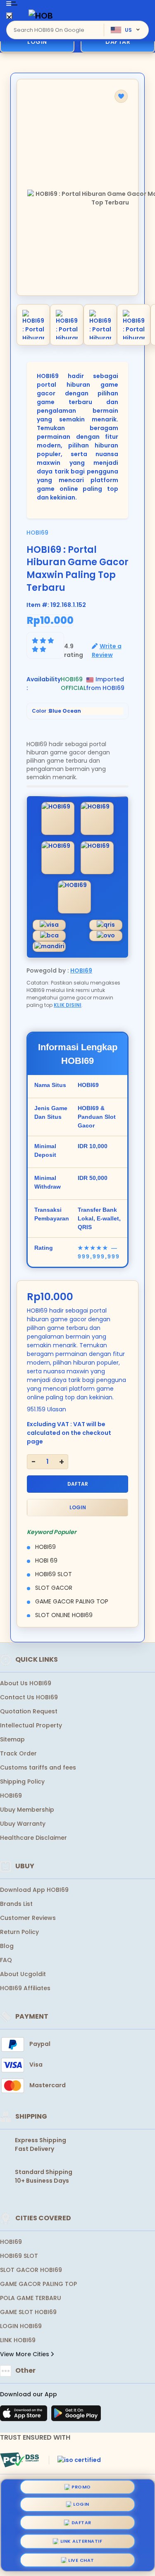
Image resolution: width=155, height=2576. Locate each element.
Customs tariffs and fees (38, 1767)
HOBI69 (37, 533)
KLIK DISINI (68, 1005)
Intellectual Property (31, 1725)
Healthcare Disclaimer (33, 1838)
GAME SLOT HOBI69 (28, 2312)
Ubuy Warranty (23, 1824)
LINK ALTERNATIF (81, 2539)
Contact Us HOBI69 (29, 1697)
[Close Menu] (9, 18)
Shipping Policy (22, 1782)
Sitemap (12, 1739)
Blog (7, 1946)
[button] (121, 96)
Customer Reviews (28, 1918)
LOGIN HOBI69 (21, 2326)
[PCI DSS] (19, 2460)
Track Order (18, 1753)
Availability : (44, 684)
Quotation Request (29, 1711)
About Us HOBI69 (26, 1683)
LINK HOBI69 (18, 2340)
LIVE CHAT (81, 2557)
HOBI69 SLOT (19, 2256)
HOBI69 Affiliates (25, 1988)
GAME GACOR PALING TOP (38, 2284)
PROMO (81, 2490)
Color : (56, 711)
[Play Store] (76, 2416)
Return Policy (19, 1932)
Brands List (16, 1904)
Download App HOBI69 (34, 1890)
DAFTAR (118, 42)
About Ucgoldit (23, 1974)
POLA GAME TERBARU (31, 2298)
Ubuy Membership (27, 1810)
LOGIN (37, 42)
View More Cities (25, 2354)
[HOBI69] (41, 15)
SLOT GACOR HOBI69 (31, 2270)
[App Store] (25, 2416)
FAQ (6, 1960)
